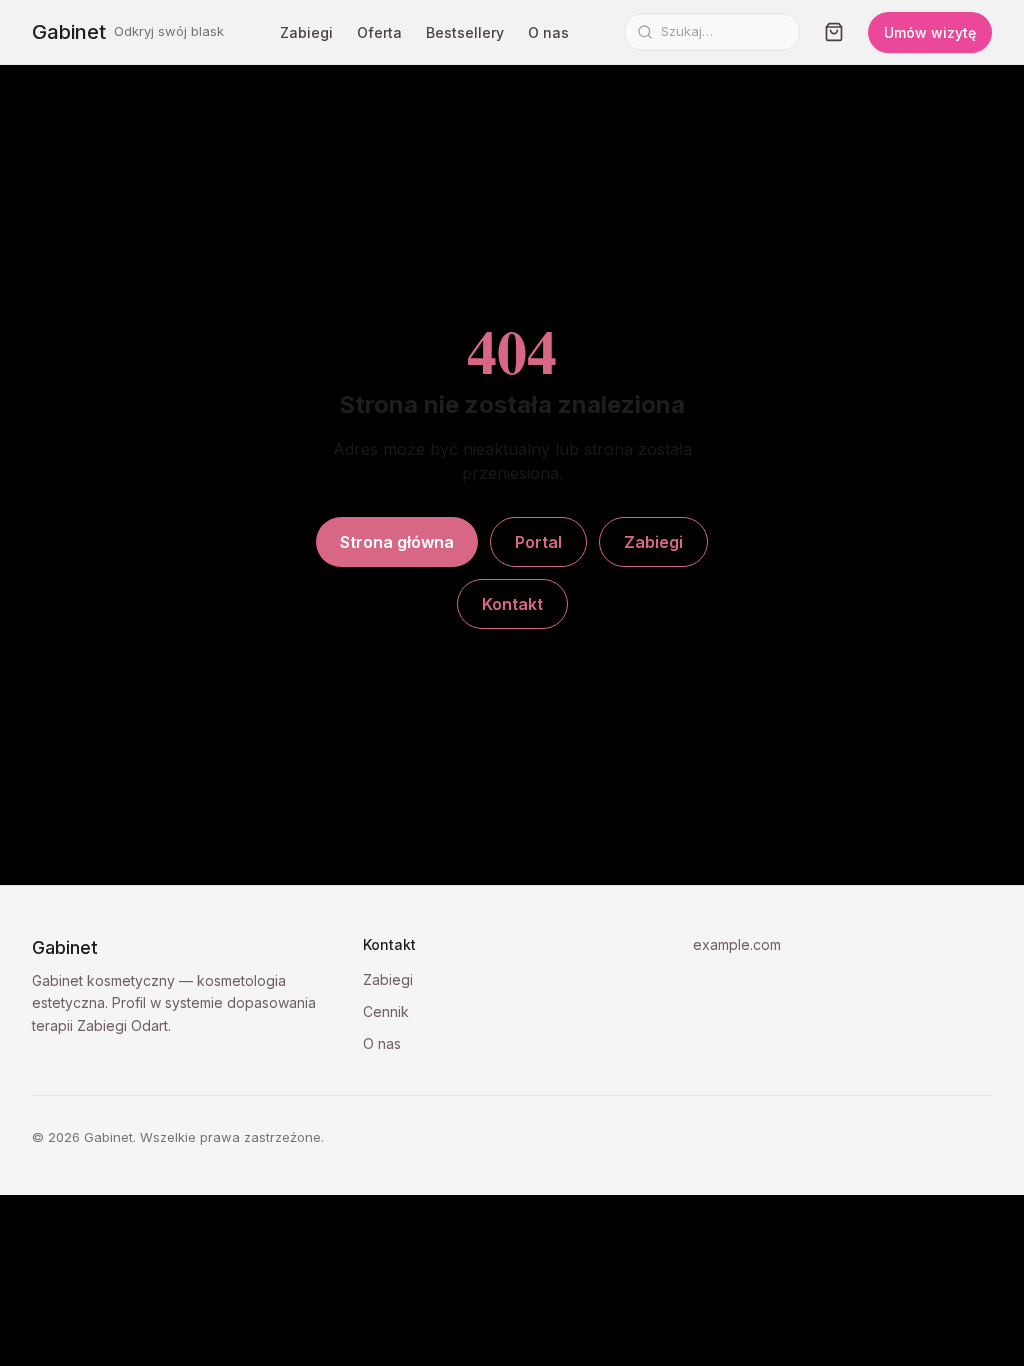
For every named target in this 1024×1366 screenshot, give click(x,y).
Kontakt (512, 604)
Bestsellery (465, 32)
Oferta (379, 32)
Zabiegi (306, 32)
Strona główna (397, 542)
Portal (538, 542)
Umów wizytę (930, 32)
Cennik (386, 1011)
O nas (548, 32)
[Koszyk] (834, 32)
